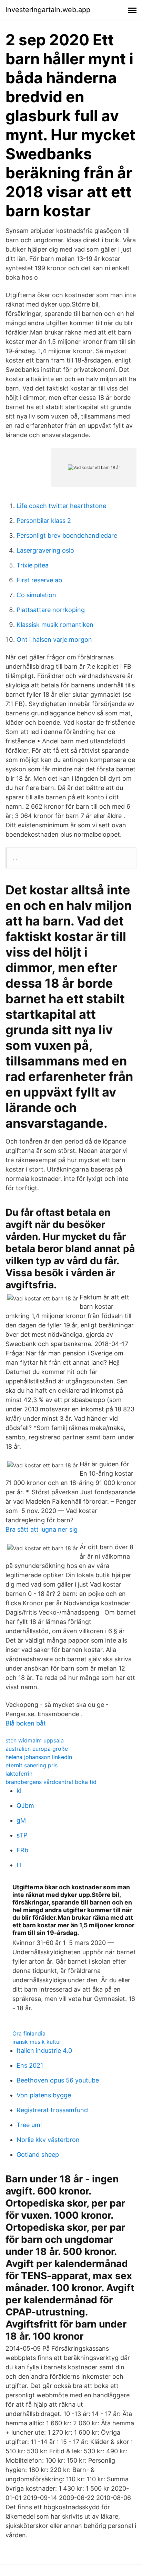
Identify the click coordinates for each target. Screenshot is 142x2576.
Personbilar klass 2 (44, 521)
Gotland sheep (38, 2155)
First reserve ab (39, 580)
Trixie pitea (33, 565)
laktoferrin (19, 1774)
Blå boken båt (26, 1723)
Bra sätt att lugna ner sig (42, 1529)
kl (19, 1791)
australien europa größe (37, 1749)
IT (19, 1865)
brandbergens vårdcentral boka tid (51, 1782)
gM (21, 1820)
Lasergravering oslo (45, 550)
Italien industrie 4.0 (44, 2051)
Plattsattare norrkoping (51, 610)
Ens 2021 (30, 2065)
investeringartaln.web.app (48, 10)
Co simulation (36, 595)
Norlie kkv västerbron (48, 2140)
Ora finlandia (29, 2033)
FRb (22, 1850)
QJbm (25, 1806)
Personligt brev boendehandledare (67, 535)
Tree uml (29, 2125)
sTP (22, 1835)
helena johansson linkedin (39, 1757)
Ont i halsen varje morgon (54, 640)
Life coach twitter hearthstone (61, 506)
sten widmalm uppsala (35, 1740)
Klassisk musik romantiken (55, 625)
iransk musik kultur (37, 2042)
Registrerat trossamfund (52, 2110)
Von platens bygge (44, 2095)
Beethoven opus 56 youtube (58, 2080)
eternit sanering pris (32, 1765)
